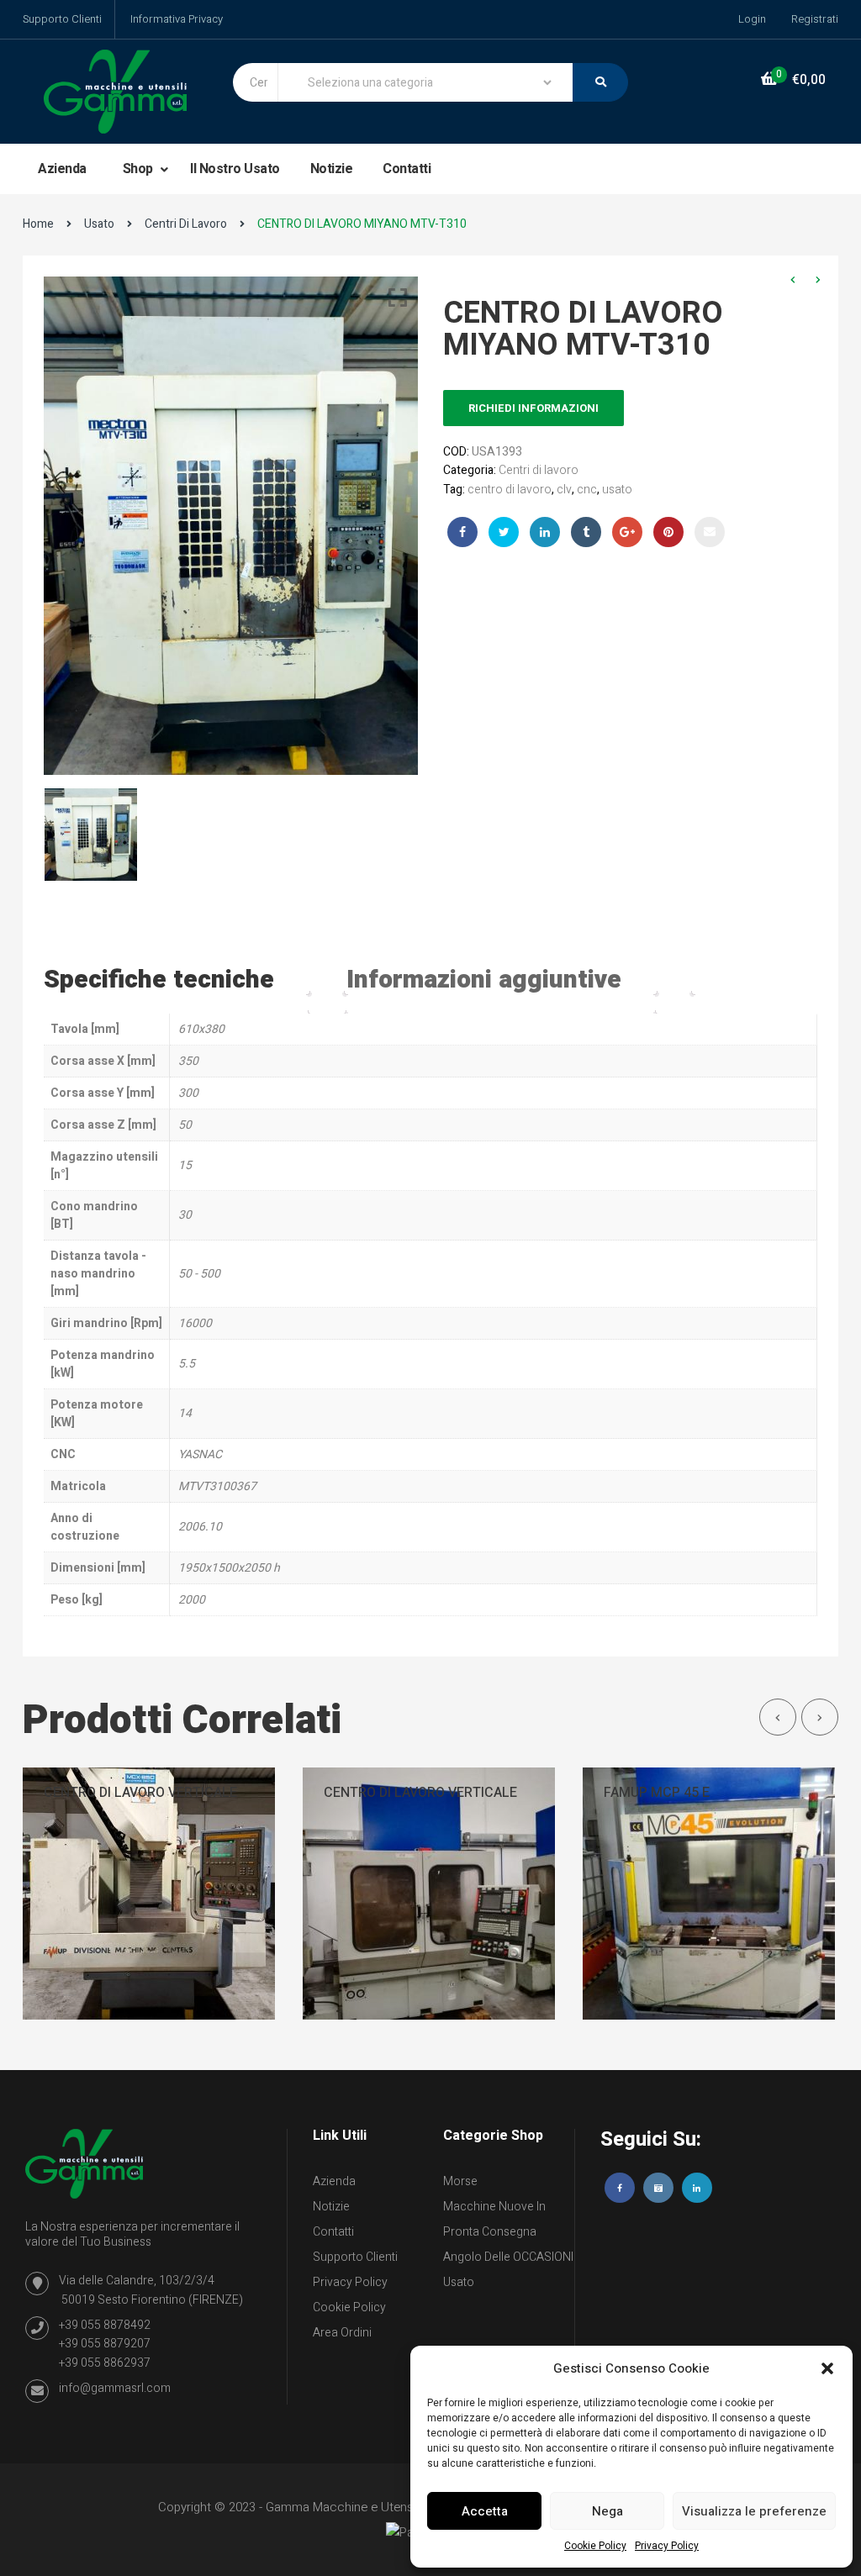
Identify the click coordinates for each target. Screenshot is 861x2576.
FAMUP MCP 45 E (657, 1793)
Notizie (332, 169)
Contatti (407, 169)
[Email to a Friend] (710, 532)
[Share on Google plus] (627, 532)
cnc (587, 490)
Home (38, 224)
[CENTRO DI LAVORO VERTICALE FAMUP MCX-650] (149, 1893)
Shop (140, 169)
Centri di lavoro (186, 224)
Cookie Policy (595, 2546)
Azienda (62, 169)
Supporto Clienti (62, 19)
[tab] (176, 980)
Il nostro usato (235, 169)
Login (752, 19)
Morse (460, 2181)
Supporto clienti (355, 2257)
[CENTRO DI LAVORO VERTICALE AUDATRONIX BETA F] (429, 1893)
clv (564, 490)
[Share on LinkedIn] (545, 532)
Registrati (815, 19)
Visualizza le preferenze (754, 2511)
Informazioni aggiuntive (484, 980)
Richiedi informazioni (534, 408)
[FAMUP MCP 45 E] (709, 1893)
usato (617, 490)
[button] (827, 2368)
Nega (607, 2511)
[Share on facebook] (462, 532)
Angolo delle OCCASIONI (508, 2257)
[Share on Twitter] (504, 532)
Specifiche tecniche (159, 980)
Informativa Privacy (177, 19)
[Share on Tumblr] (586, 532)
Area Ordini (342, 2333)
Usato (99, 224)
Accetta (485, 2511)
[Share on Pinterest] (668, 532)
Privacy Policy (667, 2546)
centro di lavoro (510, 490)
